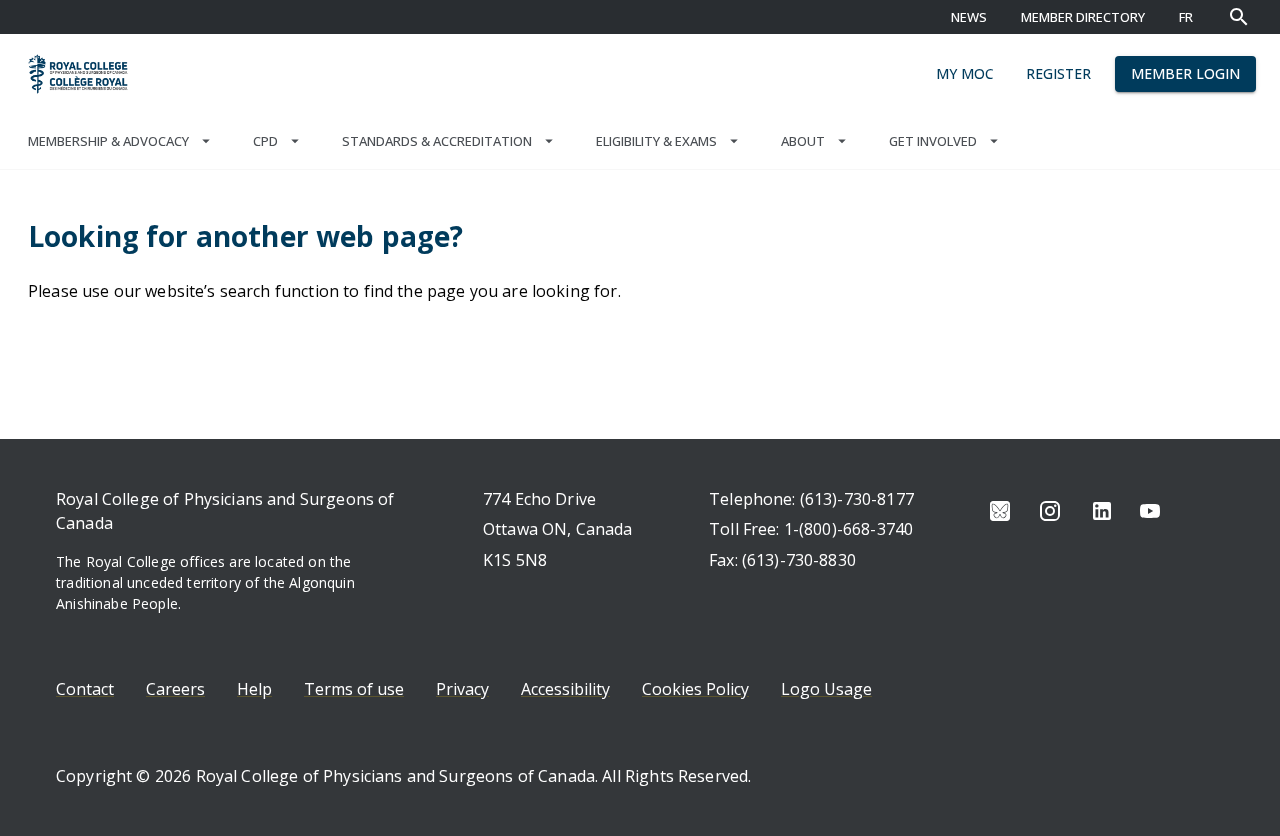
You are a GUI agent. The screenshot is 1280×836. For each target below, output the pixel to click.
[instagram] (1050, 511)
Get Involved (933, 141)
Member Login (1185, 73)
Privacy (462, 689)
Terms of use (354, 689)
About (803, 141)
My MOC (965, 73)
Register (1058, 73)
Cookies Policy (695, 689)
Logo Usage (826, 689)
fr (1186, 17)
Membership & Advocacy (108, 141)
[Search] (1239, 17)
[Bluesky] (1000, 511)
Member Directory (1083, 17)
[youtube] (1150, 511)
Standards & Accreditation (437, 141)
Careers (175, 689)
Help (254, 689)
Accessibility (565, 689)
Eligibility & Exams (656, 141)
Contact (85, 689)
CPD (265, 141)
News (969, 17)
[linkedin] (1102, 511)
